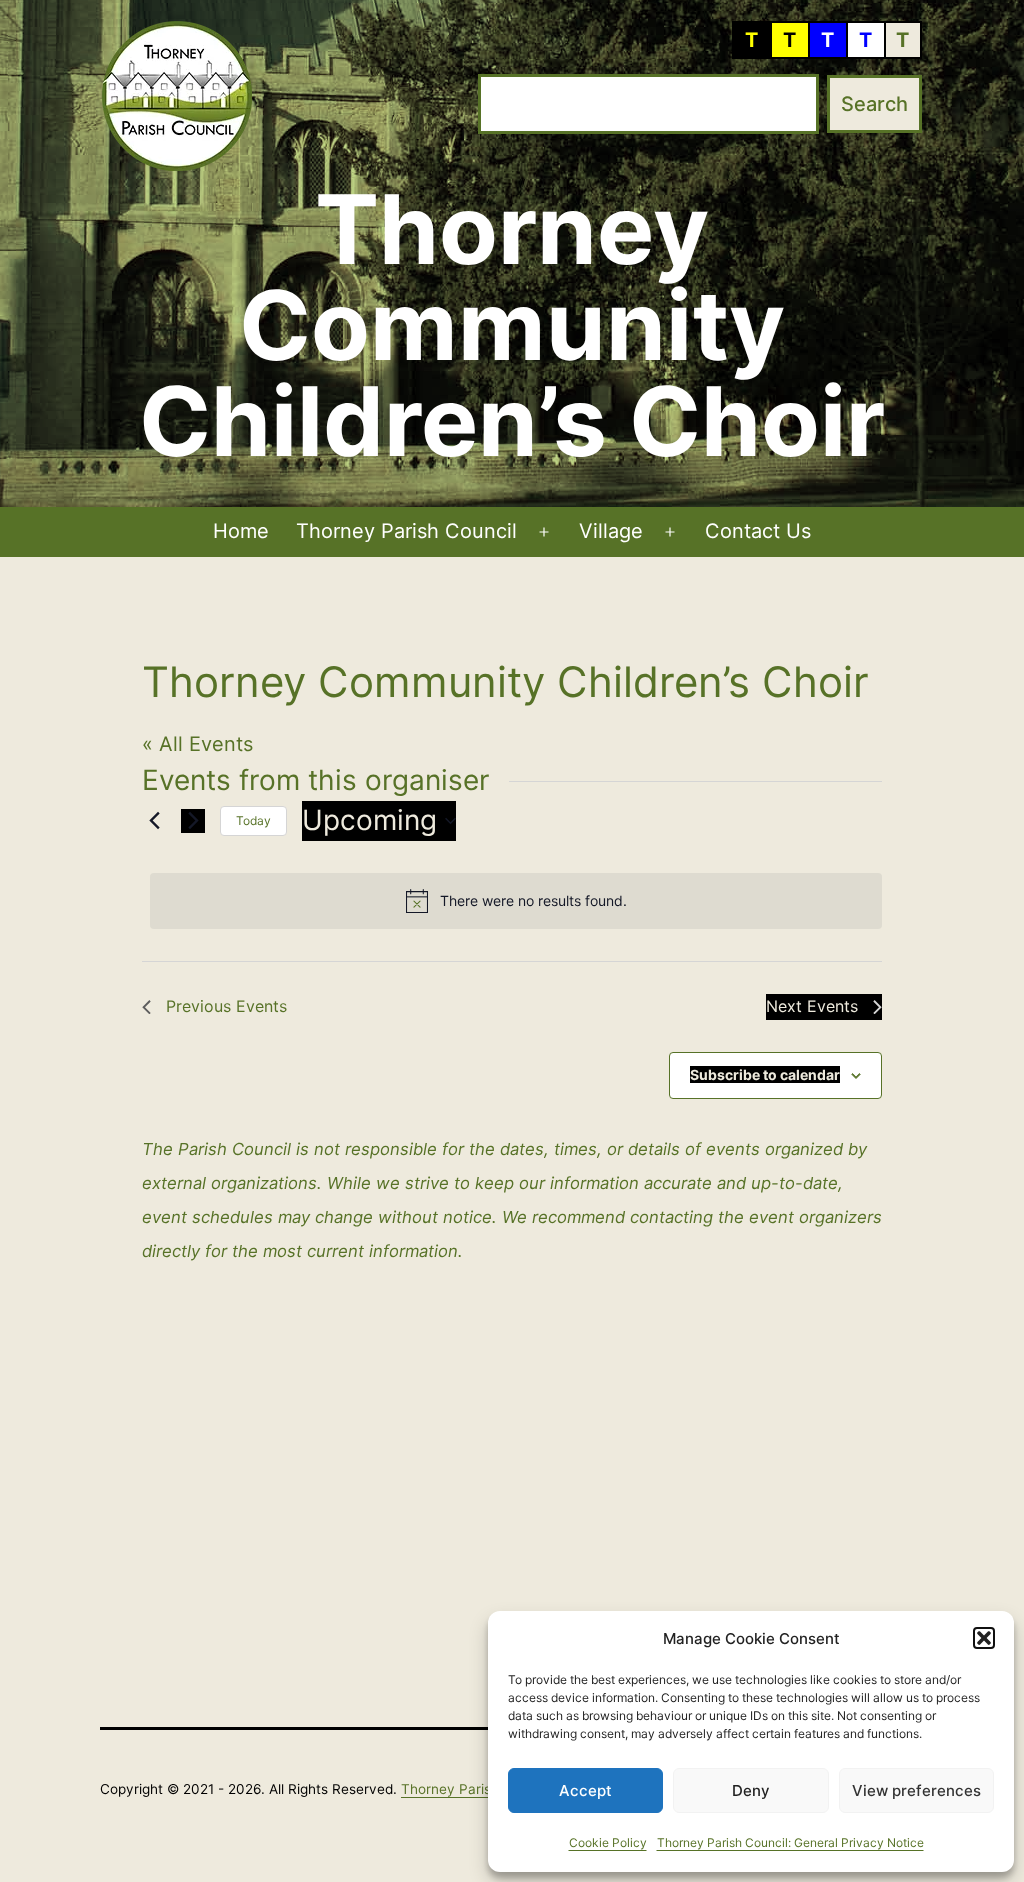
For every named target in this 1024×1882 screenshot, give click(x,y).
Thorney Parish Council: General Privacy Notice (790, 1842)
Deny (751, 1790)
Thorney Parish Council (406, 531)
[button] (984, 1638)
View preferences (916, 1790)
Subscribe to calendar (765, 1074)
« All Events (197, 744)
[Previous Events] (154, 821)
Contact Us (758, 531)
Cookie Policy (608, 1842)
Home (241, 531)
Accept (585, 1790)
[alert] (516, 901)
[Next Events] (193, 821)
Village (611, 531)
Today (253, 820)
